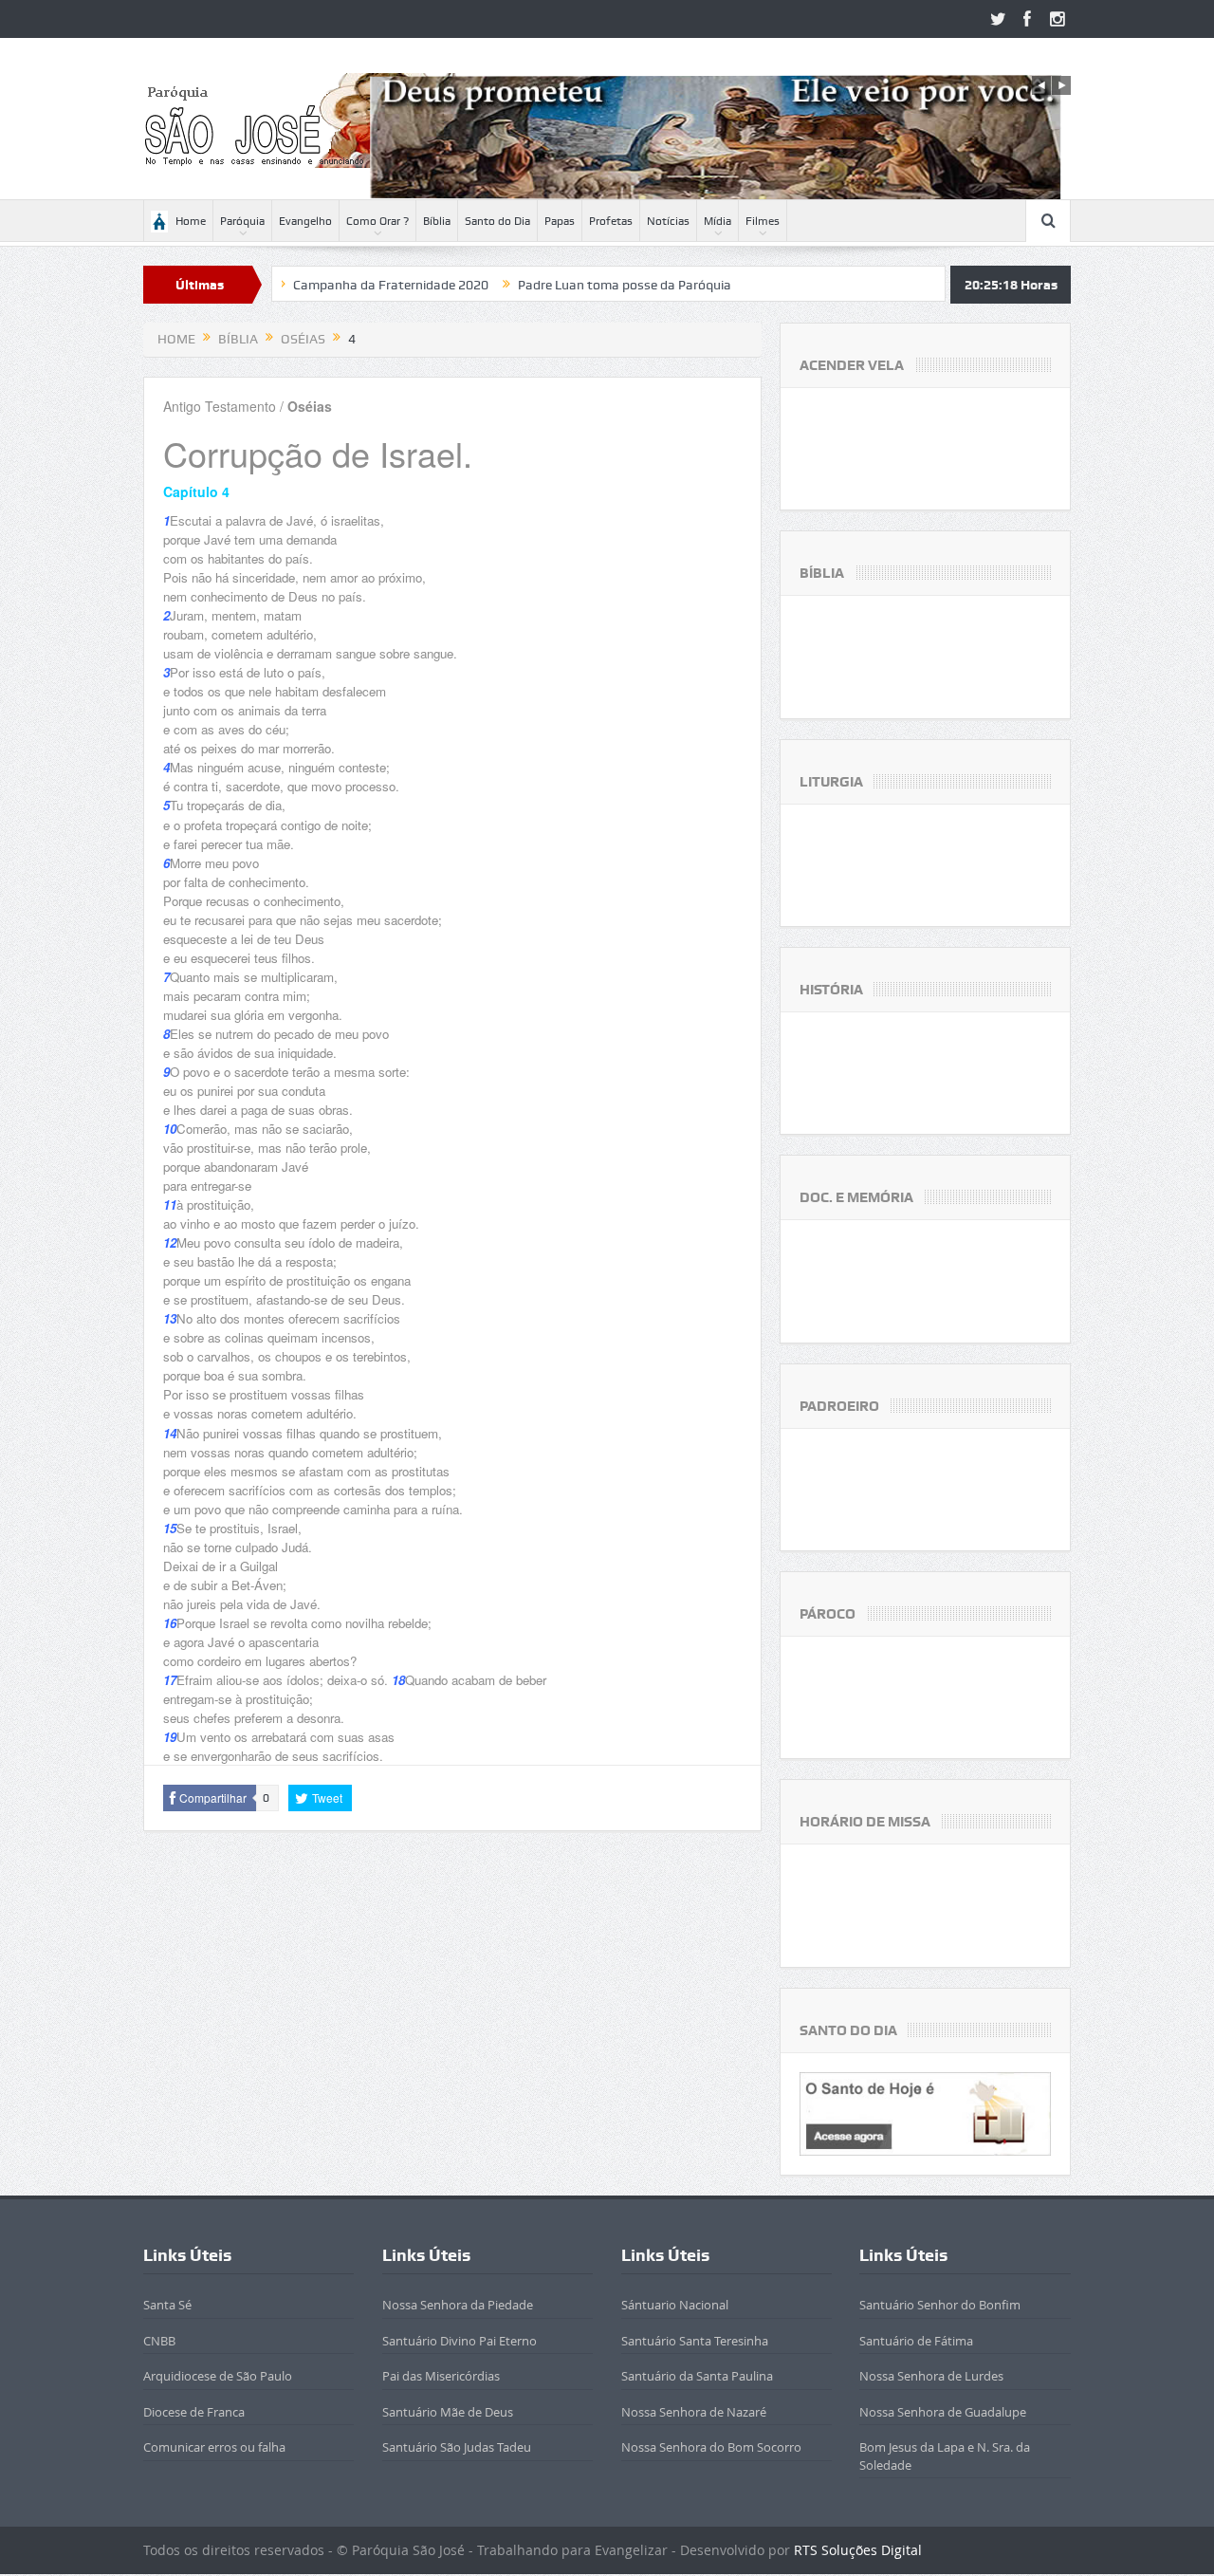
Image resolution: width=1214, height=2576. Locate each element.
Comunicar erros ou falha (214, 2447)
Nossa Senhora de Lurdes (931, 2376)
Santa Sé (167, 2305)
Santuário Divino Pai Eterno (460, 2341)
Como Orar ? (377, 221)
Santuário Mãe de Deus (448, 2412)
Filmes (763, 221)
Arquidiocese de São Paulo (218, 2376)
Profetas (611, 221)
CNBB (159, 2341)
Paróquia (242, 221)
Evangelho (305, 221)
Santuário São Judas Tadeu (457, 2447)
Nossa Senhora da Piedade (458, 2305)
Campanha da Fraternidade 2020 (313, 285)
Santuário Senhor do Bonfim (940, 2305)
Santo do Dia (497, 221)
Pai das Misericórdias (441, 2376)
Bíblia (437, 221)
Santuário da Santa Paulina (697, 2376)
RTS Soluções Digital (858, 2550)
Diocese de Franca (194, 2412)
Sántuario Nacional (675, 2305)
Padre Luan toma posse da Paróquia (547, 285)
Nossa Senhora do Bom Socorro (711, 2447)
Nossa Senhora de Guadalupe (943, 2412)
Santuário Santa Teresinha (695, 2341)
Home (191, 221)
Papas (560, 221)
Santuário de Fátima (916, 2341)
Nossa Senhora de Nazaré (694, 2412)
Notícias (668, 221)
